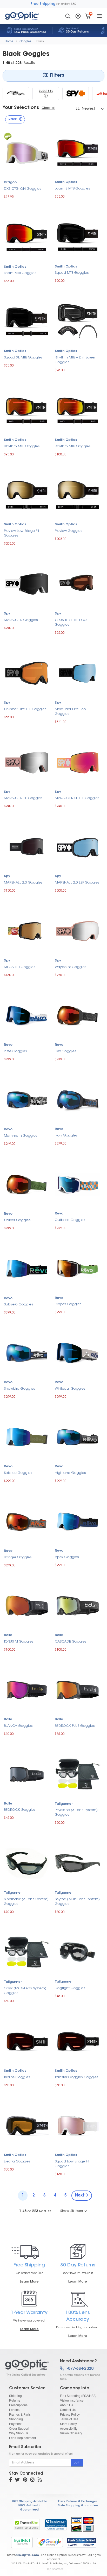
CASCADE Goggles (71, 1642)
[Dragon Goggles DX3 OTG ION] (27, 152)
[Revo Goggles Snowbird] (27, 1352)
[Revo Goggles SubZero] (27, 1268)
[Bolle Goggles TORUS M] (27, 1605)
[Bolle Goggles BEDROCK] (27, 1773)
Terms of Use (69, 2419)
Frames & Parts (20, 2414)
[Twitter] (17, 2480)
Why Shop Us (19, 2433)
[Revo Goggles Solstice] (27, 1437)
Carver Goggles (17, 1220)
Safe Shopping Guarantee (78, 2506)
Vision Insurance (72, 2400)
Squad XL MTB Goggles (23, 358)
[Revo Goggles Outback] (78, 1183)
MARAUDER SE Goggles (23, 798)
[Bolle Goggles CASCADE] (78, 1605)
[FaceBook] (11, 2480)
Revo (8, 1045)
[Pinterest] (25, 2480)
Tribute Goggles (17, 2077)
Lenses (14, 2410)
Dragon (10, 182)
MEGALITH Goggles (20, 967)
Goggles (25, 41)
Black (40, 41)
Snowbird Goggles (19, 1389)
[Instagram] (32, 2480)
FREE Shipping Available (29, 2502)
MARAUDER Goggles (21, 620)
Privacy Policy (70, 2414)
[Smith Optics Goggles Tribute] (27, 2041)
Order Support (19, 2428)
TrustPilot (22, 2542)
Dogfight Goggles (70, 1988)
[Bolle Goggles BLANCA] (27, 1689)
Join (77, 2463)
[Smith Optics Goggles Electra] (27, 2125)
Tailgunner (64, 1804)
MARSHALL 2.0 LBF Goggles (77, 883)
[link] (56, 2525)
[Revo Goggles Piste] (27, 1015)
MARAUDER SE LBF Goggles (77, 798)
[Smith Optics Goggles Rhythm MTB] (27, 410)
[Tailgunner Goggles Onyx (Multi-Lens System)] (27, 1952)
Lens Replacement (22, 2438)
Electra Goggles (17, 2162)
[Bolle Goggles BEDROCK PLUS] (78, 1689)
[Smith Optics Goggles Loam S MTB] (78, 152)
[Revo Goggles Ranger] (27, 1521)
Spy (7, 614)
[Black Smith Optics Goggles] (16, 94)
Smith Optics (66, 182)
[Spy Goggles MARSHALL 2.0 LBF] (78, 846)
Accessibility (69, 2428)
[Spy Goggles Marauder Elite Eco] (78, 673)
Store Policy (68, 2424)
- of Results (35, 2211)
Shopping (16, 2419)
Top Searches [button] (55, 2569)
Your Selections (21, 108)
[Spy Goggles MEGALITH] (27, 930)
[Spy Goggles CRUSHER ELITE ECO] (78, 583)
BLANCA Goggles (18, 1726)
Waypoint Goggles (71, 967)
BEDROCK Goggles (20, 1810)
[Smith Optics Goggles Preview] (78, 494)
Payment (15, 2424)
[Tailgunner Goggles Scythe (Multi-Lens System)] (78, 1863)
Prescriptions (18, 2405)
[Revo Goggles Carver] (27, 1184)
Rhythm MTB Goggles (22, 446)
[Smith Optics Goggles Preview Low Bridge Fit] (27, 494)
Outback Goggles (70, 1220)
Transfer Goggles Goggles (77, 2077)
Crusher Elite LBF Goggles (25, 709)
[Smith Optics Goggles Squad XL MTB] (27, 321)
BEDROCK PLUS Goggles (75, 1726)
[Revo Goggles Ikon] (78, 1099)
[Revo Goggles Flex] (78, 1015)
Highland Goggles (70, 1473)
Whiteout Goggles (70, 1389)
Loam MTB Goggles (20, 273)
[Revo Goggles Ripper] (78, 1268)
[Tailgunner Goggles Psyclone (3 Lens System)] (78, 1774)
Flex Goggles (66, 1051)
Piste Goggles (15, 1051)
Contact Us (68, 2410)
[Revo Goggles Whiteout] (78, 1352)
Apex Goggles (67, 1557)
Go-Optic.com (27, 2555)
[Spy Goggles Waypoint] (78, 930)
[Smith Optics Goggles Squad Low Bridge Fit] (78, 2125)
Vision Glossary (71, 2433)
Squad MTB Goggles (72, 273)
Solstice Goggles (18, 1473)
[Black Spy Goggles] (76, 94)
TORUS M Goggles (19, 1642)
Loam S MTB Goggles (72, 189)
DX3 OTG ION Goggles (23, 189)
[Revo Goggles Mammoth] (27, 1099)
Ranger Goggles (18, 1557)
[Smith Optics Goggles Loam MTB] (27, 237)
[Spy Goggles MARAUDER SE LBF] (78, 762)
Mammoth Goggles (21, 1136)
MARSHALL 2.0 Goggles (23, 883)
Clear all (48, 108)
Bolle (8, 1635)
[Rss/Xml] (40, 2480)
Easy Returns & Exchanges (78, 2502)
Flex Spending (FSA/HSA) (78, 2395)
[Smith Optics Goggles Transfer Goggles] (78, 2041)
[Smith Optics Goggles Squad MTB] (78, 236)
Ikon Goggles (66, 1136)
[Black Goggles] (28, 2368)
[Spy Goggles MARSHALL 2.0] (27, 846)
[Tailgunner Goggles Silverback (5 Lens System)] (27, 1863)
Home (9, 41)
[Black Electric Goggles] (46, 94)
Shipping (15, 2395)
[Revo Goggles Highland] (78, 1437)
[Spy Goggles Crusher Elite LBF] (27, 673)
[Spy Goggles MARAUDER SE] (27, 762)
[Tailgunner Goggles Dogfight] (78, 1952)
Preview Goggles (69, 531)
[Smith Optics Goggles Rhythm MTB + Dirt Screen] (78, 321)
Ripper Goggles (68, 1304)
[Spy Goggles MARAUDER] (27, 583)
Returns (15, 2400)
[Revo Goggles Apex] (78, 1521)
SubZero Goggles (19, 1305)
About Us (66, 2405)
